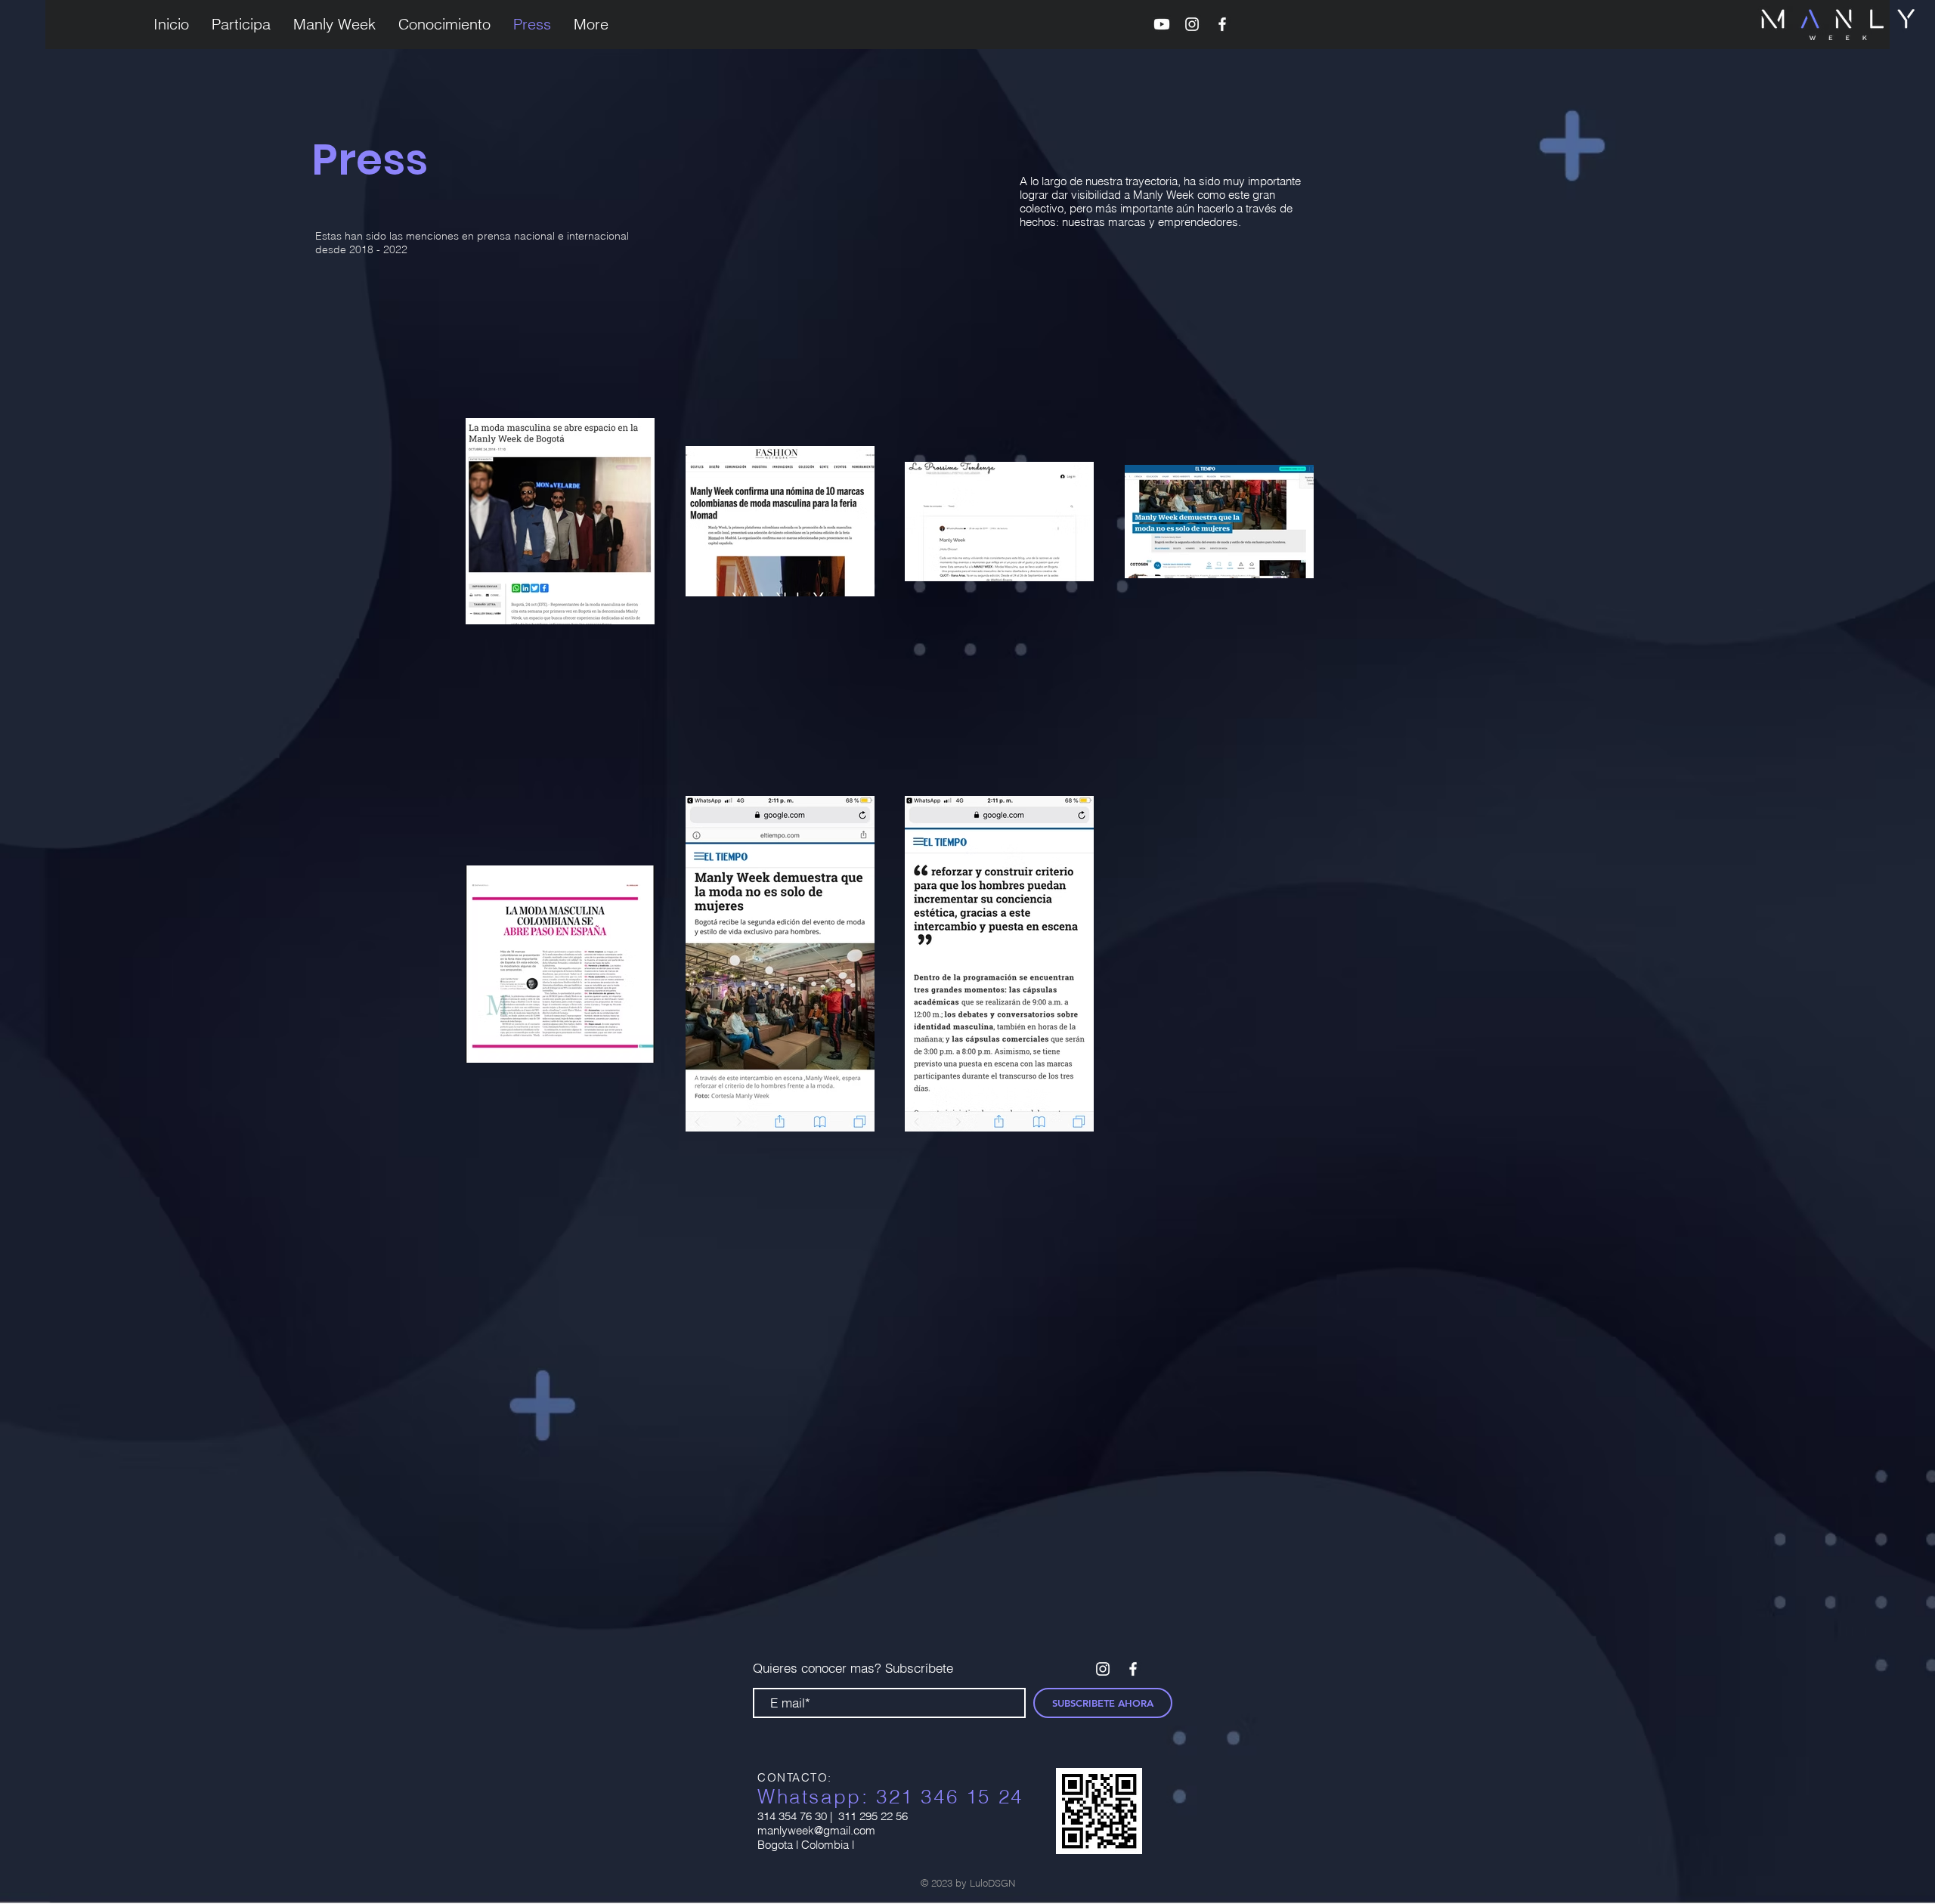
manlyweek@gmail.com (816, 1830)
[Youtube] (1162, 24)
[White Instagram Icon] (1192, 24)
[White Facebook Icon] (1222, 24)
